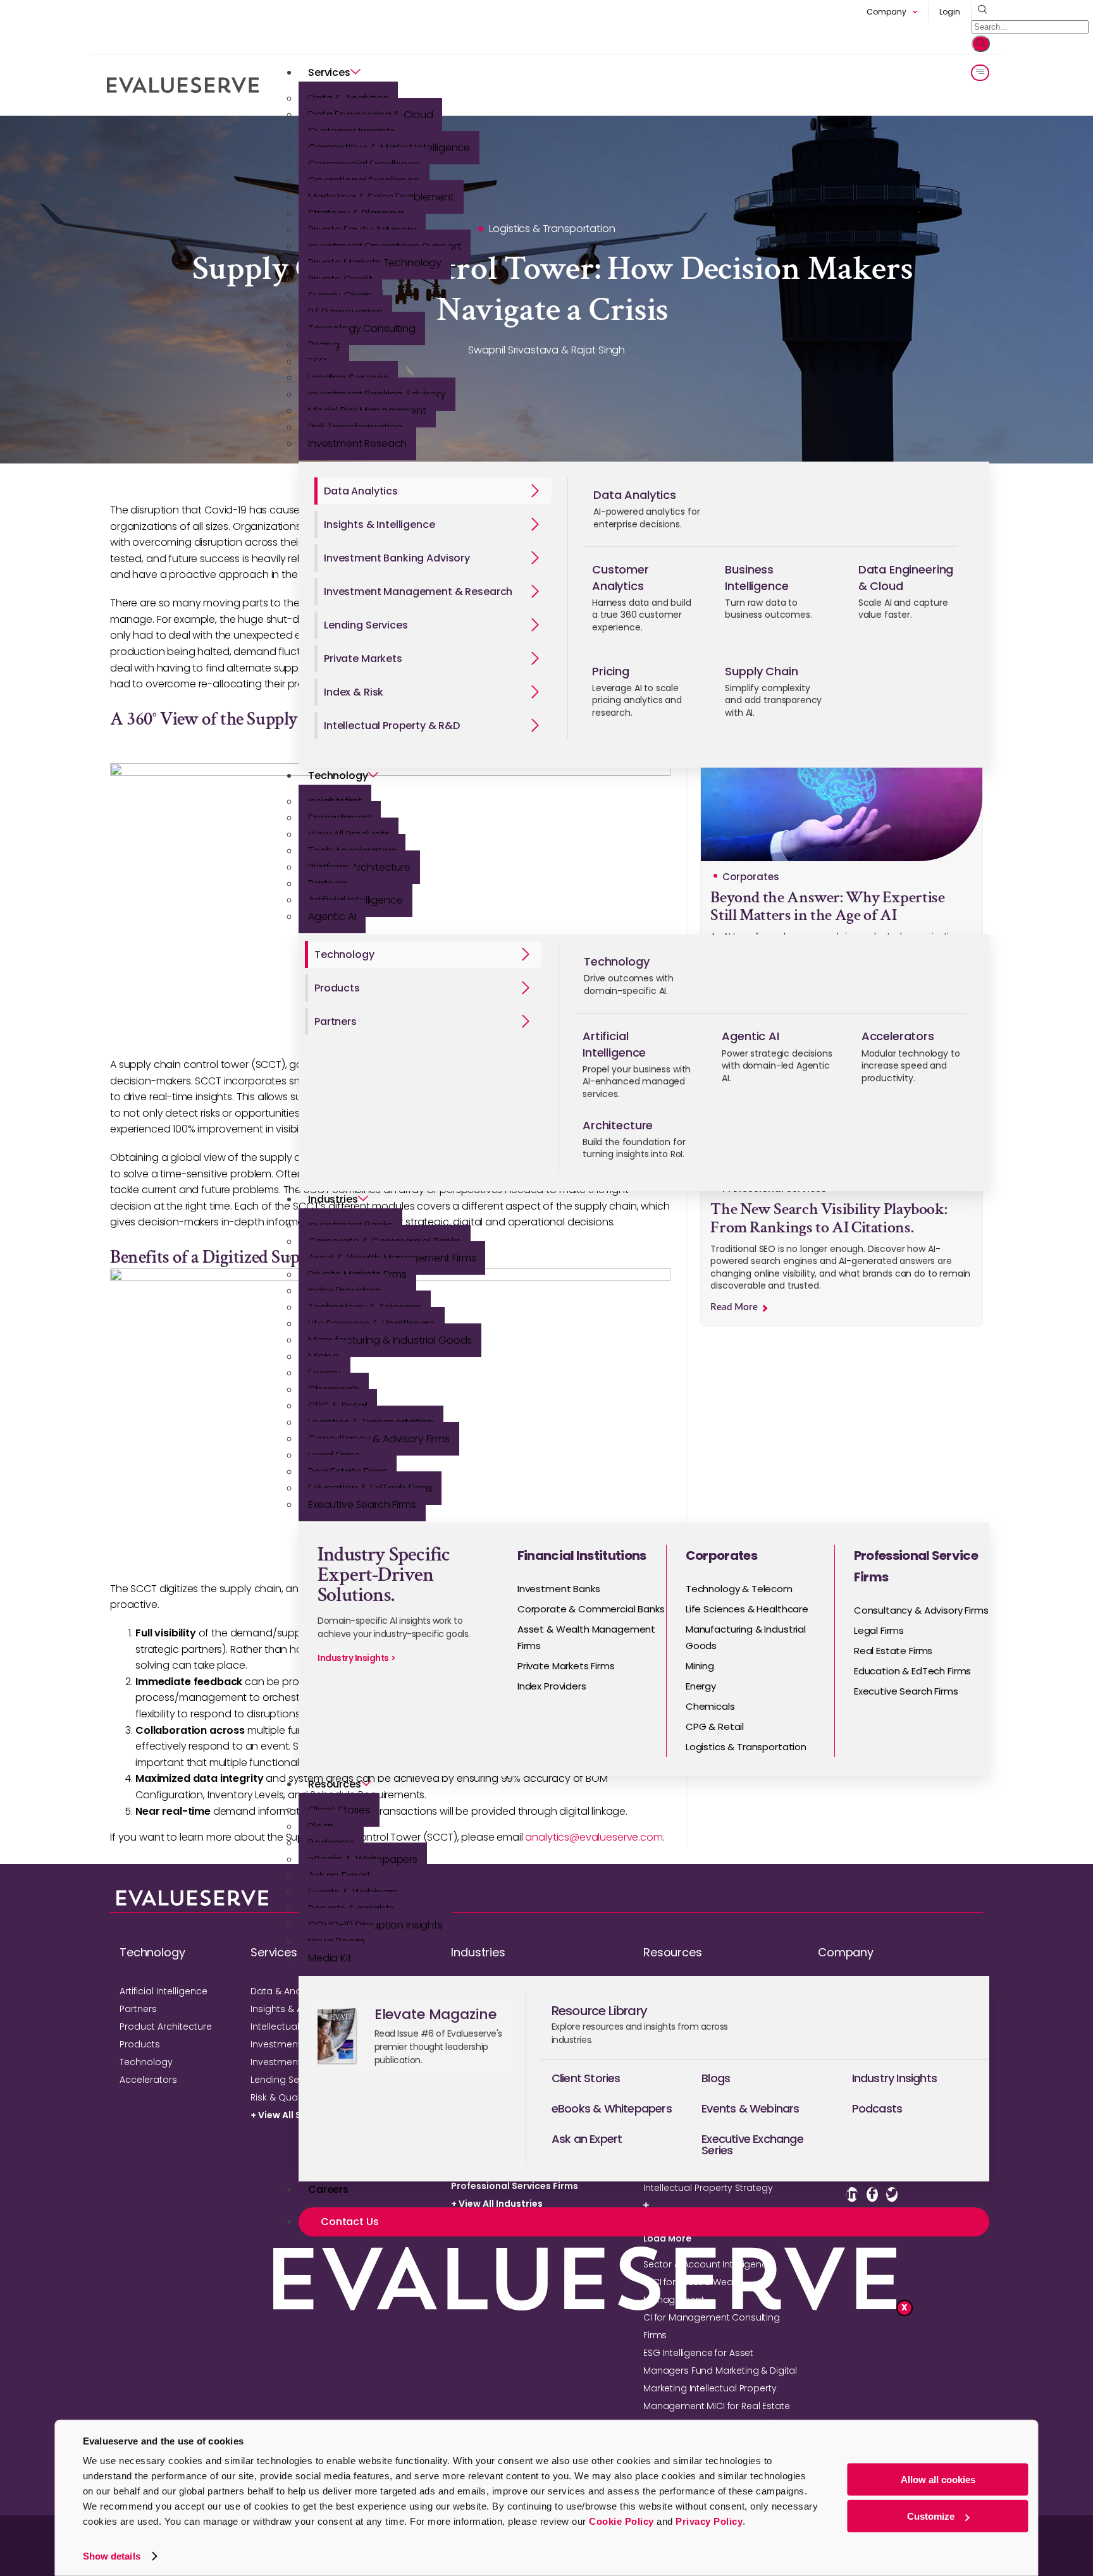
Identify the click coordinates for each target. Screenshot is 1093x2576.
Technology (338, 776)
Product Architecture (166, 2027)
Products (140, 2044)
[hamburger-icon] (980, 73)
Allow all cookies (938, 2480)
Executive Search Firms (362, 1505)
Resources (335, 1784)
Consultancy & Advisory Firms (379, 1439)
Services (329, 72)
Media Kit (330, 1958)
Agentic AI (332, 917)
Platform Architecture (359, 867)
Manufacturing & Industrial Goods (390, 1340)
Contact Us (350, 2222)
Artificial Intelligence (164, 1991)
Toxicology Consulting (362, 328)
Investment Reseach (357, 444)
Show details (112, 2556)
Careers (328, 2189)
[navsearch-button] (979, 10)
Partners (138, 2009)
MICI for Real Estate (748, 2406)
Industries (333, 1199)
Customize (931, 2516)
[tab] (433, 491)
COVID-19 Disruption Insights (375, 1925)
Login (950, 12)
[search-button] (981, 44)
